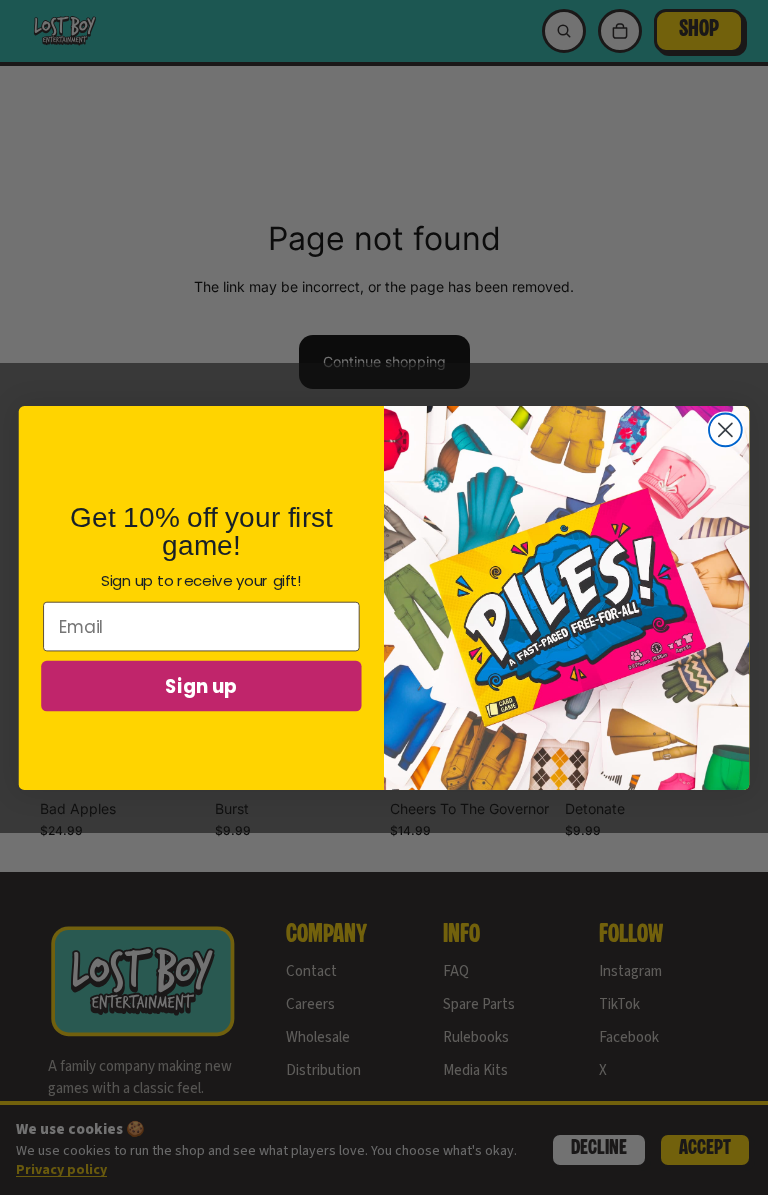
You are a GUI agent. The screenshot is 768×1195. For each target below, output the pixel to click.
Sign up (201, 685)
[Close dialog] (725, 429)
